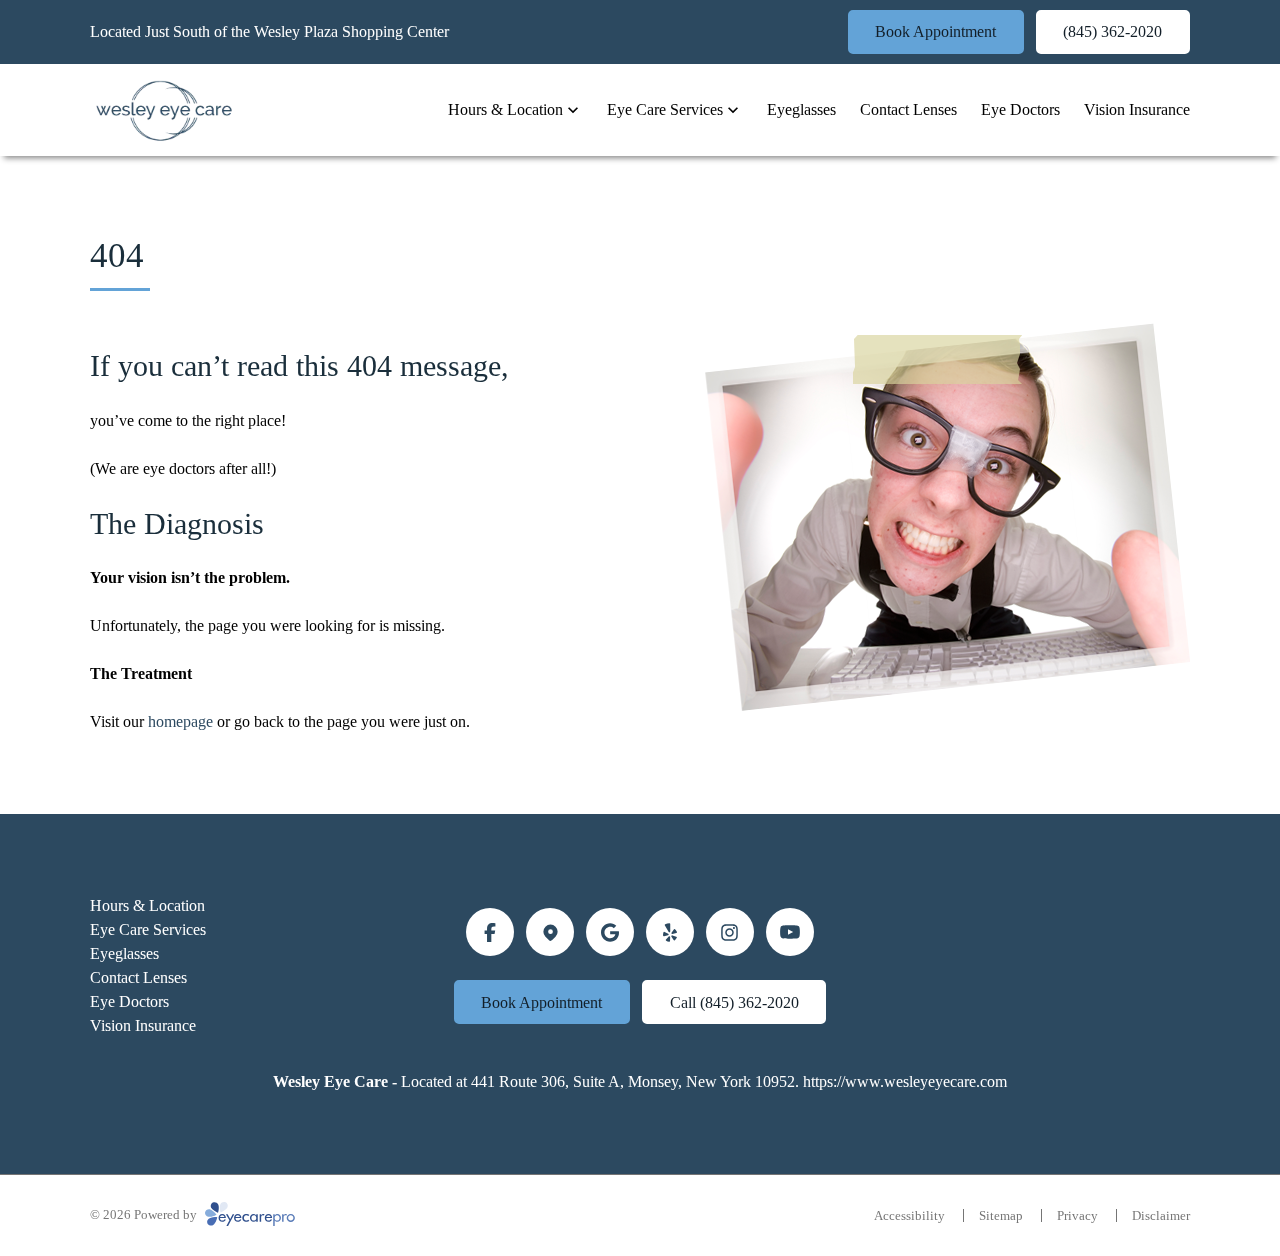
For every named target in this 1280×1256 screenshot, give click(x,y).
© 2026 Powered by (145, 1214)
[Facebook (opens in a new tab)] (490, 932)
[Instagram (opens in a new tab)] (730, 932)
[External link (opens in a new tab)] (790, 932)
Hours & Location (505, 109)
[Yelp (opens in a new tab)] (670, 932)
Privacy (1077, 1215)
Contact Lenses (908, 109)
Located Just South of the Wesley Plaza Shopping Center (269, 31)
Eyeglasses (801, 109)
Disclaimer (1161, 1215)
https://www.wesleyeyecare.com (905, 1081)
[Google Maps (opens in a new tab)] (550, 932)
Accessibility (909, 1215)
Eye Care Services (665, 109)
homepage (180, 721)
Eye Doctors (1020, 109)
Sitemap (1001, 1215)
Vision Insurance (1137, 109)
